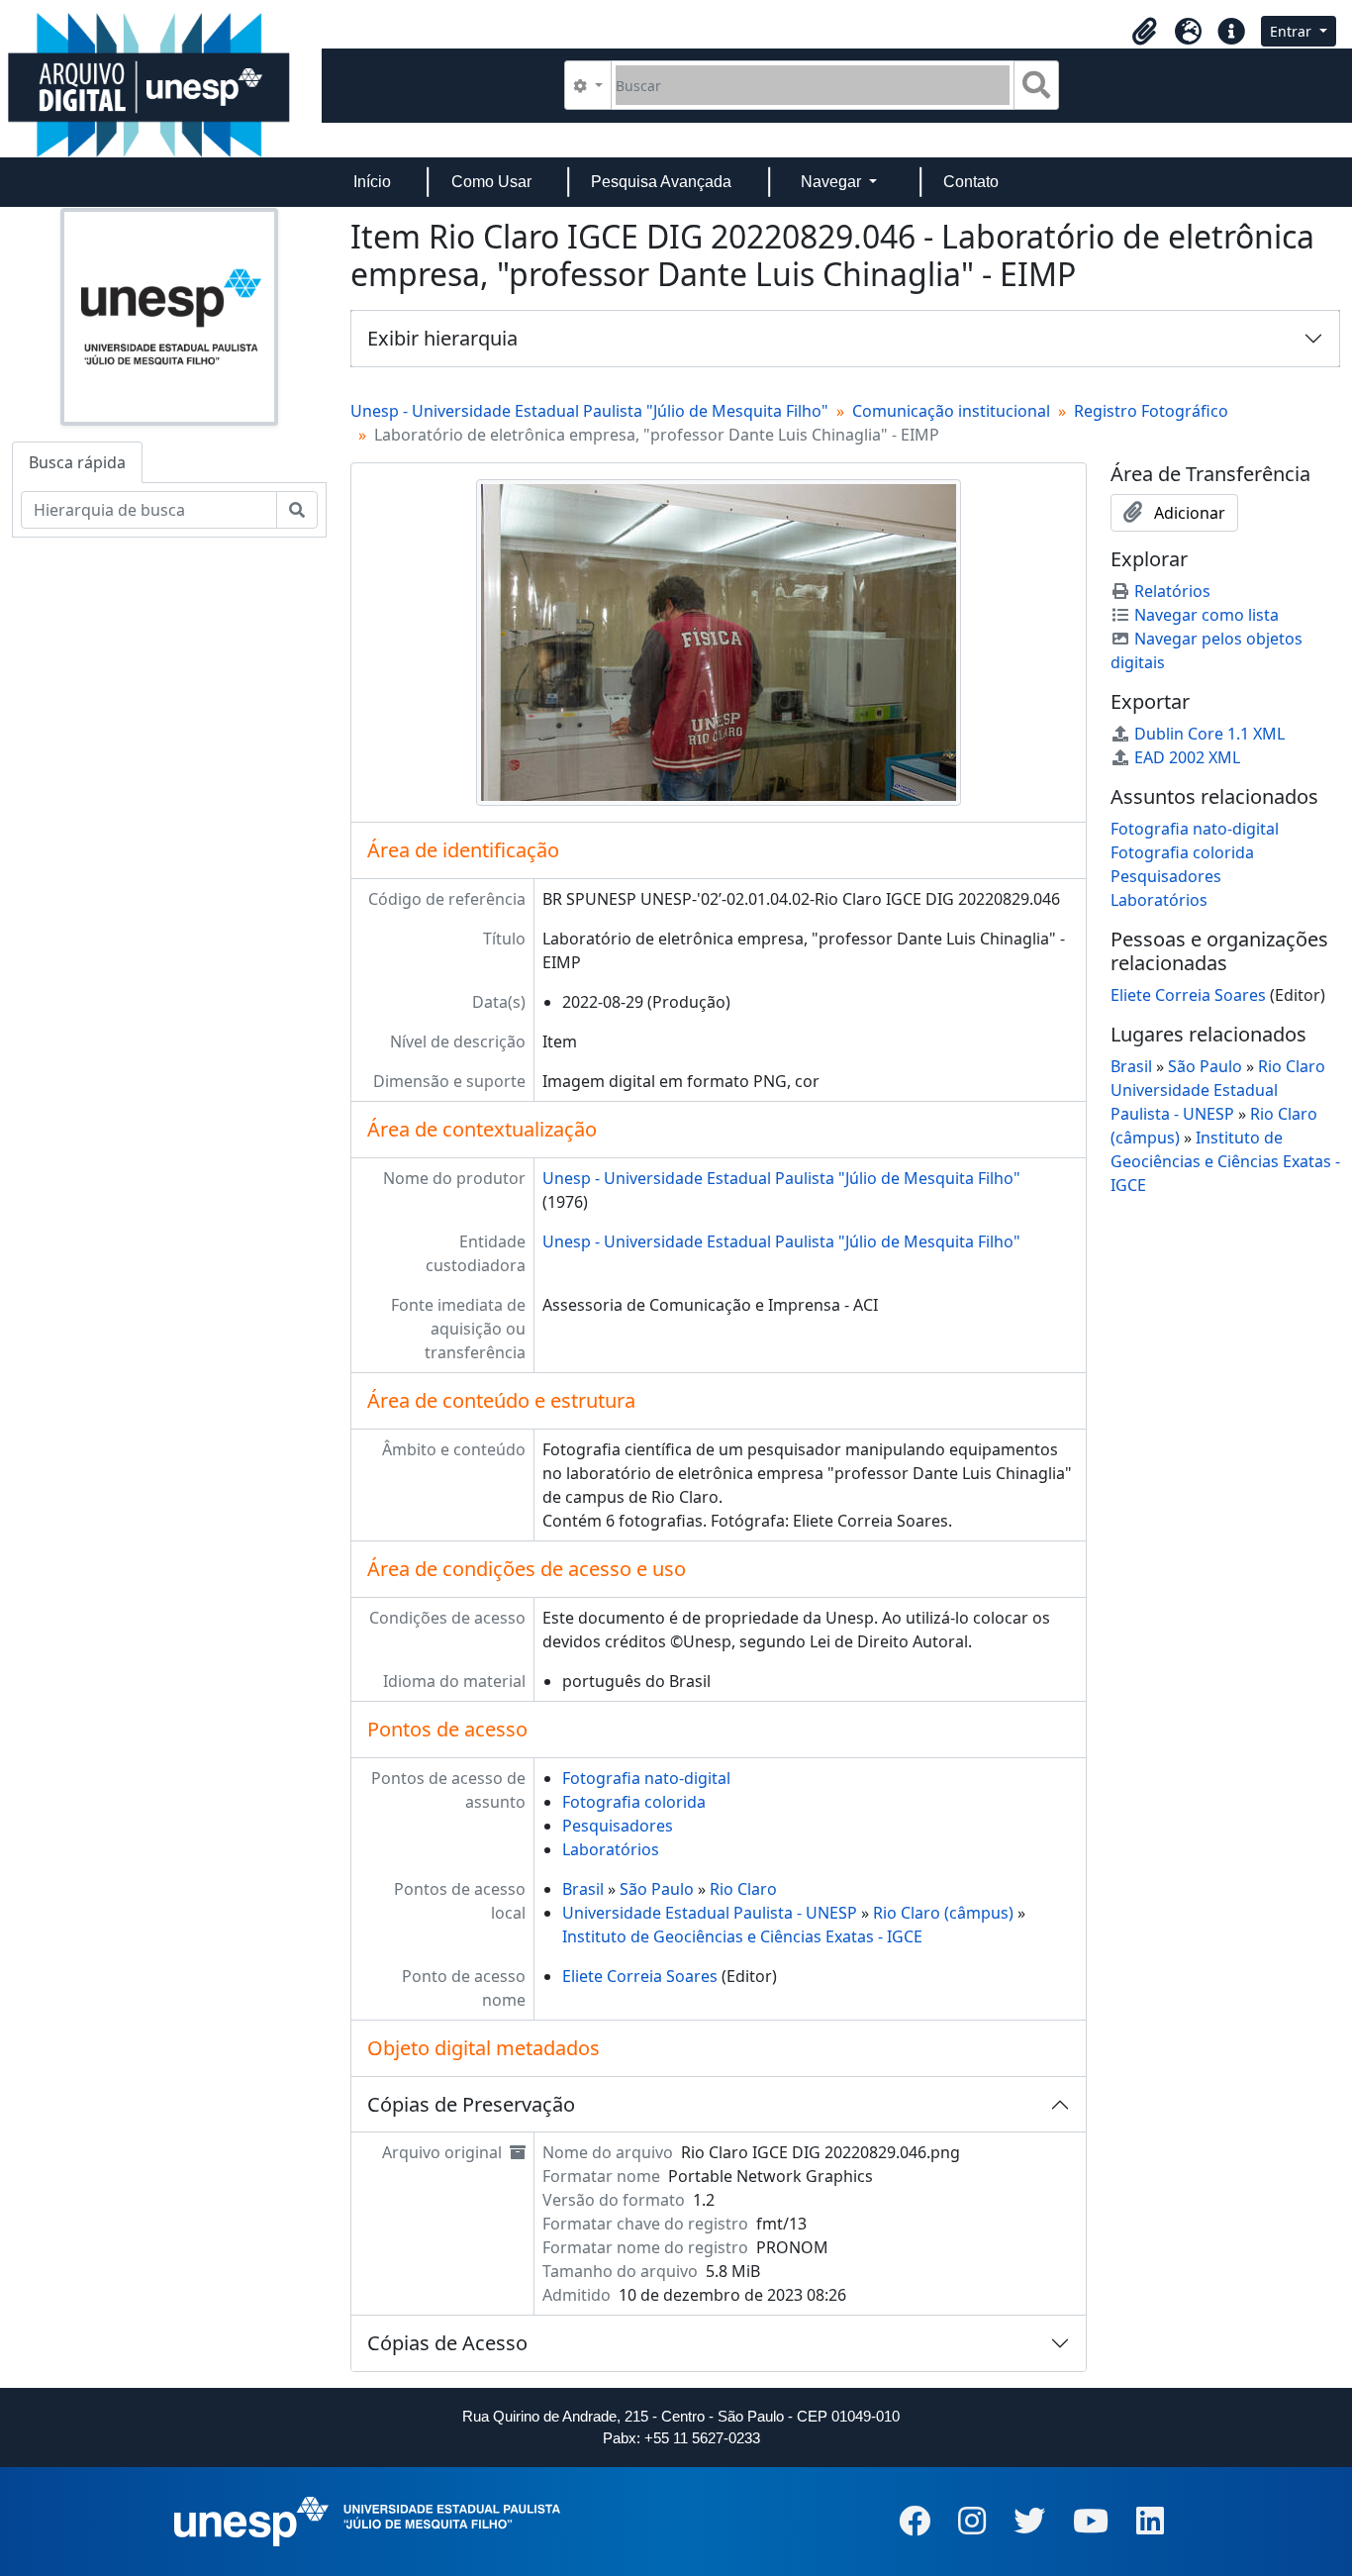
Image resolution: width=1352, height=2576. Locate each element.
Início (372, 182)
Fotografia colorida (634, 1802)
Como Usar (491, 182)
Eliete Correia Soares (640, 1976)
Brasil (583, 1889)
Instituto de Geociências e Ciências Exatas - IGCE (742, 1936)
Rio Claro (743, 1889)
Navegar (833, 182)
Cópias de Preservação (471, 2104)
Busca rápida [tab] (77, 462)
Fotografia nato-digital (646, 1778)
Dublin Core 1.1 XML (1209, 734)
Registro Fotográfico (1151, 411)
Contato (971, 182)
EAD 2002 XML (1187, 757)
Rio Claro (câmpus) (943, 1913)
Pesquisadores (618, 1826)
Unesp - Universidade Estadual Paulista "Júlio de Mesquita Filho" (589, 411)
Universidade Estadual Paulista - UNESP (710, 1913)
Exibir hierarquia (442, 338)
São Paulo (657, 1889)
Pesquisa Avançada (661, 182)
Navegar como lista (1207, 615)
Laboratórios (611, 1849)
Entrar (1293, 31)
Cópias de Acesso (447, 2343)
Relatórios (1172, 591)
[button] (1144, 32)
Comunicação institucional (951, 411)
